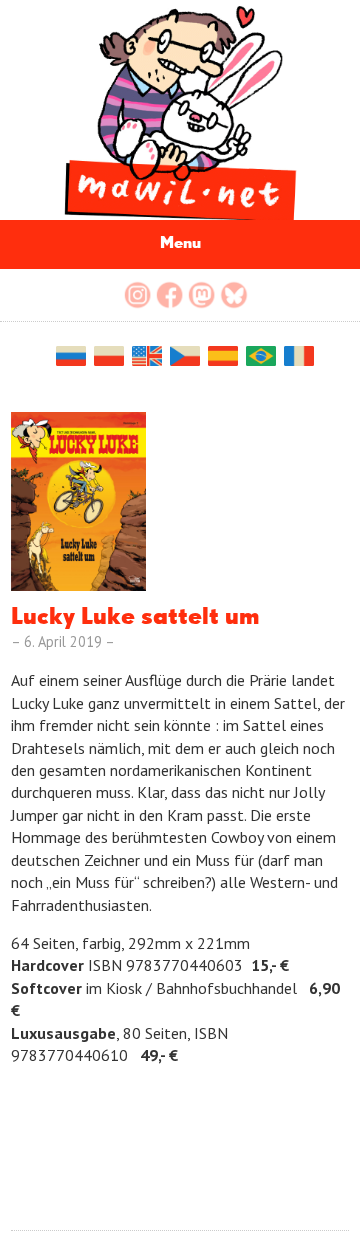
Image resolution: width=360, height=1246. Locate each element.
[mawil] (180, 110)
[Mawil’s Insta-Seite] (138, 295)
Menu (180, 244)
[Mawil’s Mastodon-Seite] (202, 295)
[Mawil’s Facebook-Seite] (170, 295)
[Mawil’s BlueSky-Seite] (234, 295)
